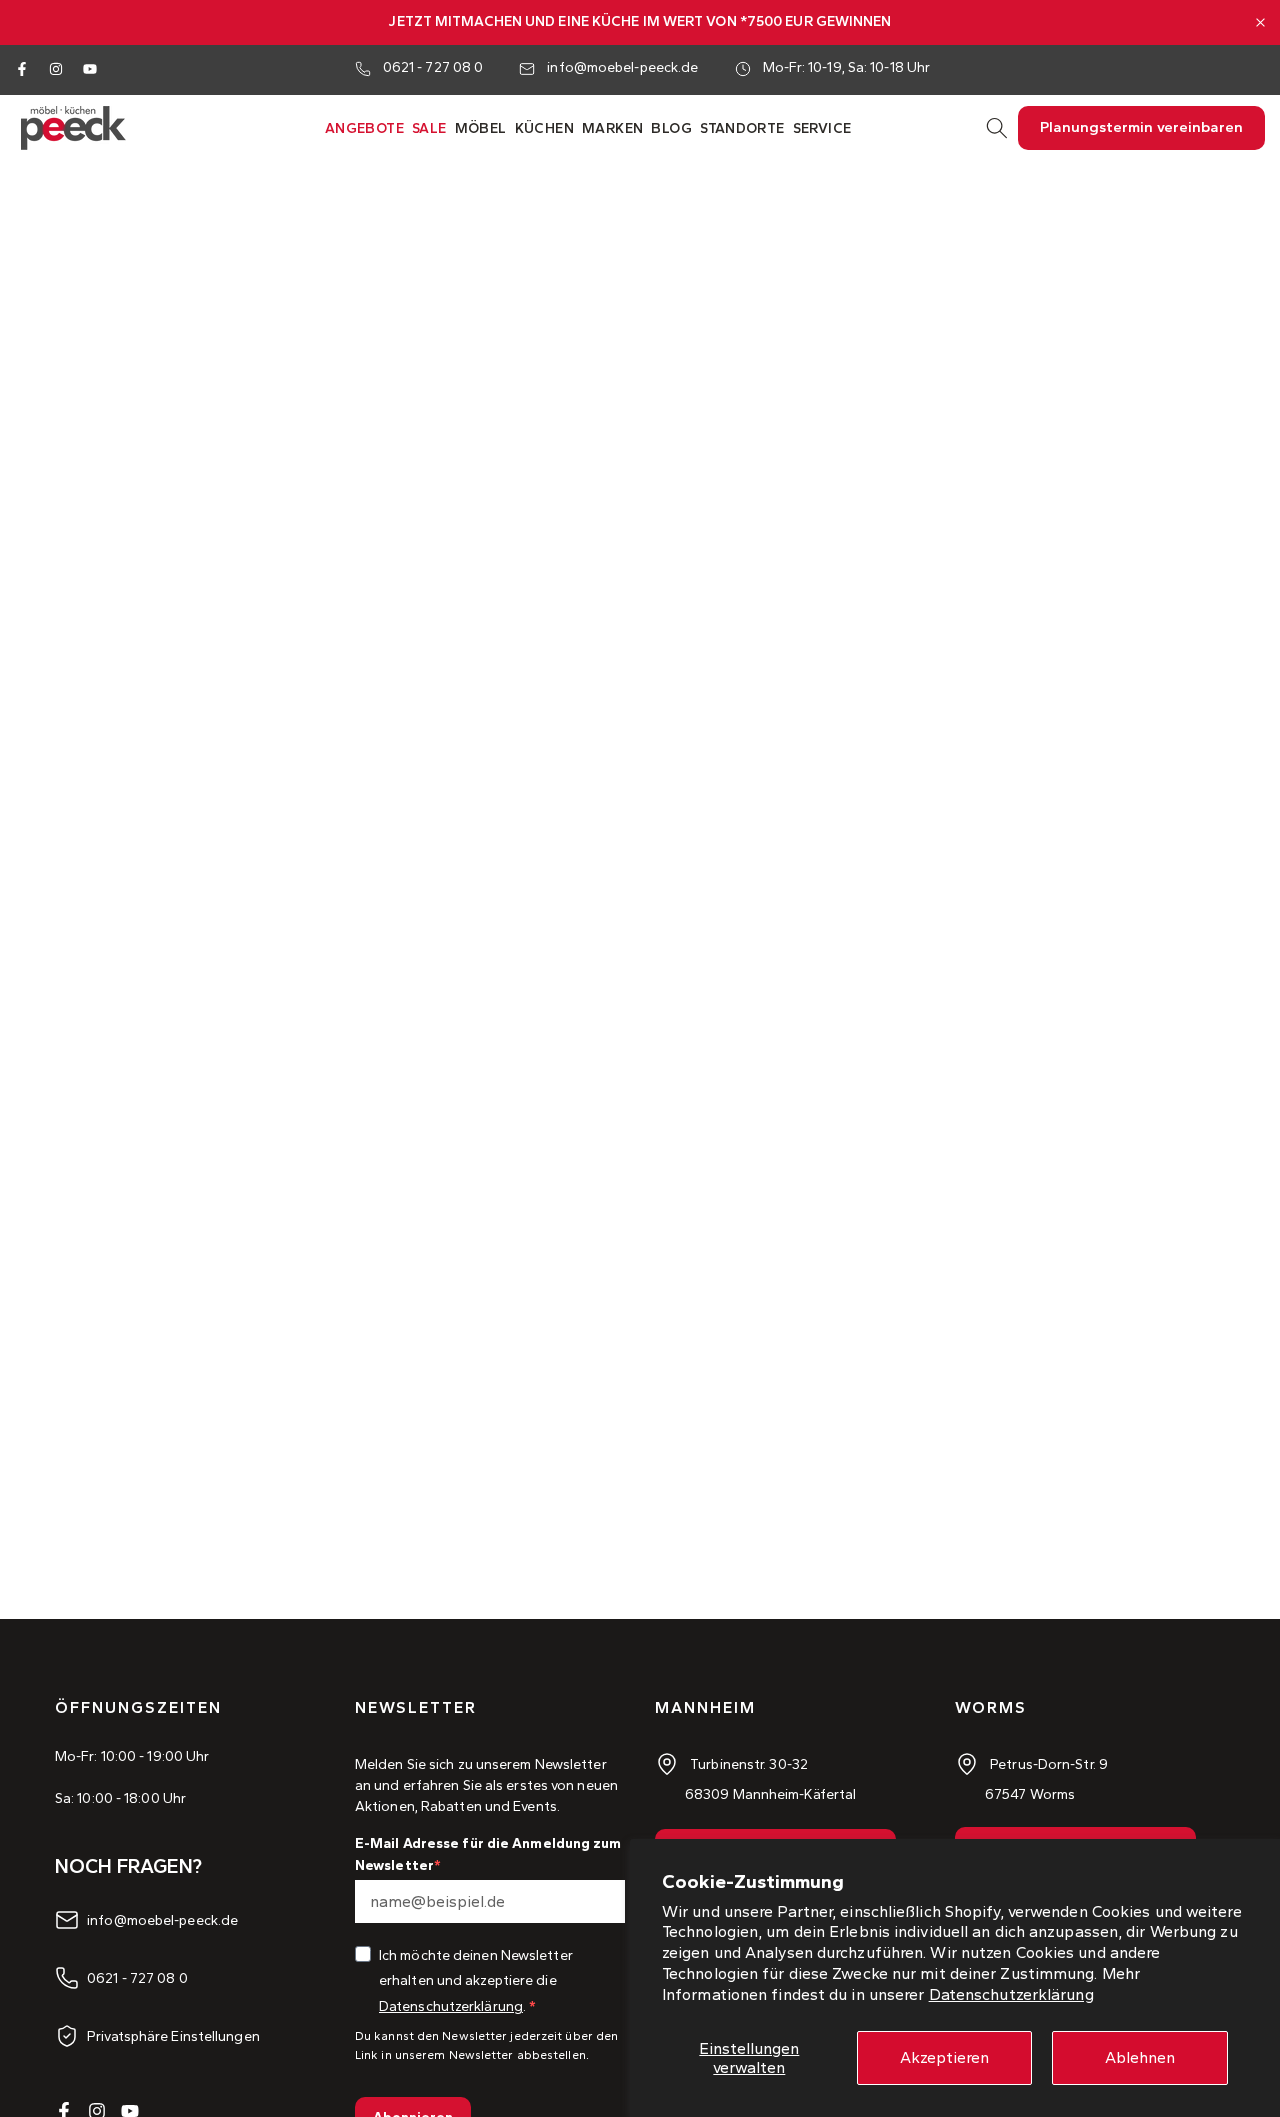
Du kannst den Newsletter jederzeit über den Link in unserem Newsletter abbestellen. (486, 2045)
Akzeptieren (944, 2057)
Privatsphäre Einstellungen (173, 2036)
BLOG (671, 128)
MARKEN (612, 128)
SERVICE (822, 128)
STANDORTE (742, 128)
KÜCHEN (544, 128)
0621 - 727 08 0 (433, 67)
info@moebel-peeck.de (622, 67)
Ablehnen (1140, 2057)
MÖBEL (481, 128)
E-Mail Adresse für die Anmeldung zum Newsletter (488, 1854)
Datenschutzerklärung (1011, 1994)
